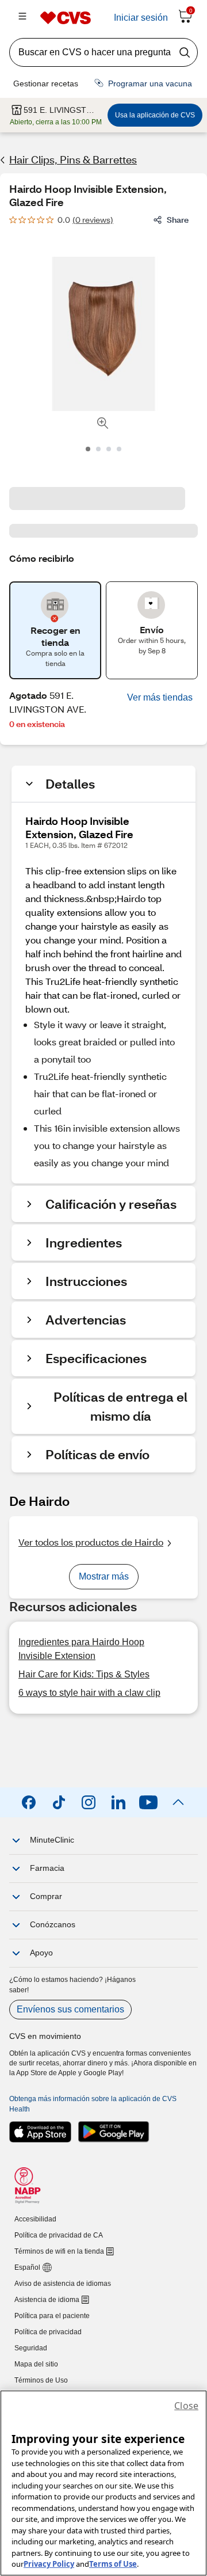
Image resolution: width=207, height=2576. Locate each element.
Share (178, 220)
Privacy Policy (49, 2564)
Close (186, 2406)
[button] (160, 698)
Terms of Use (113, 2564)
